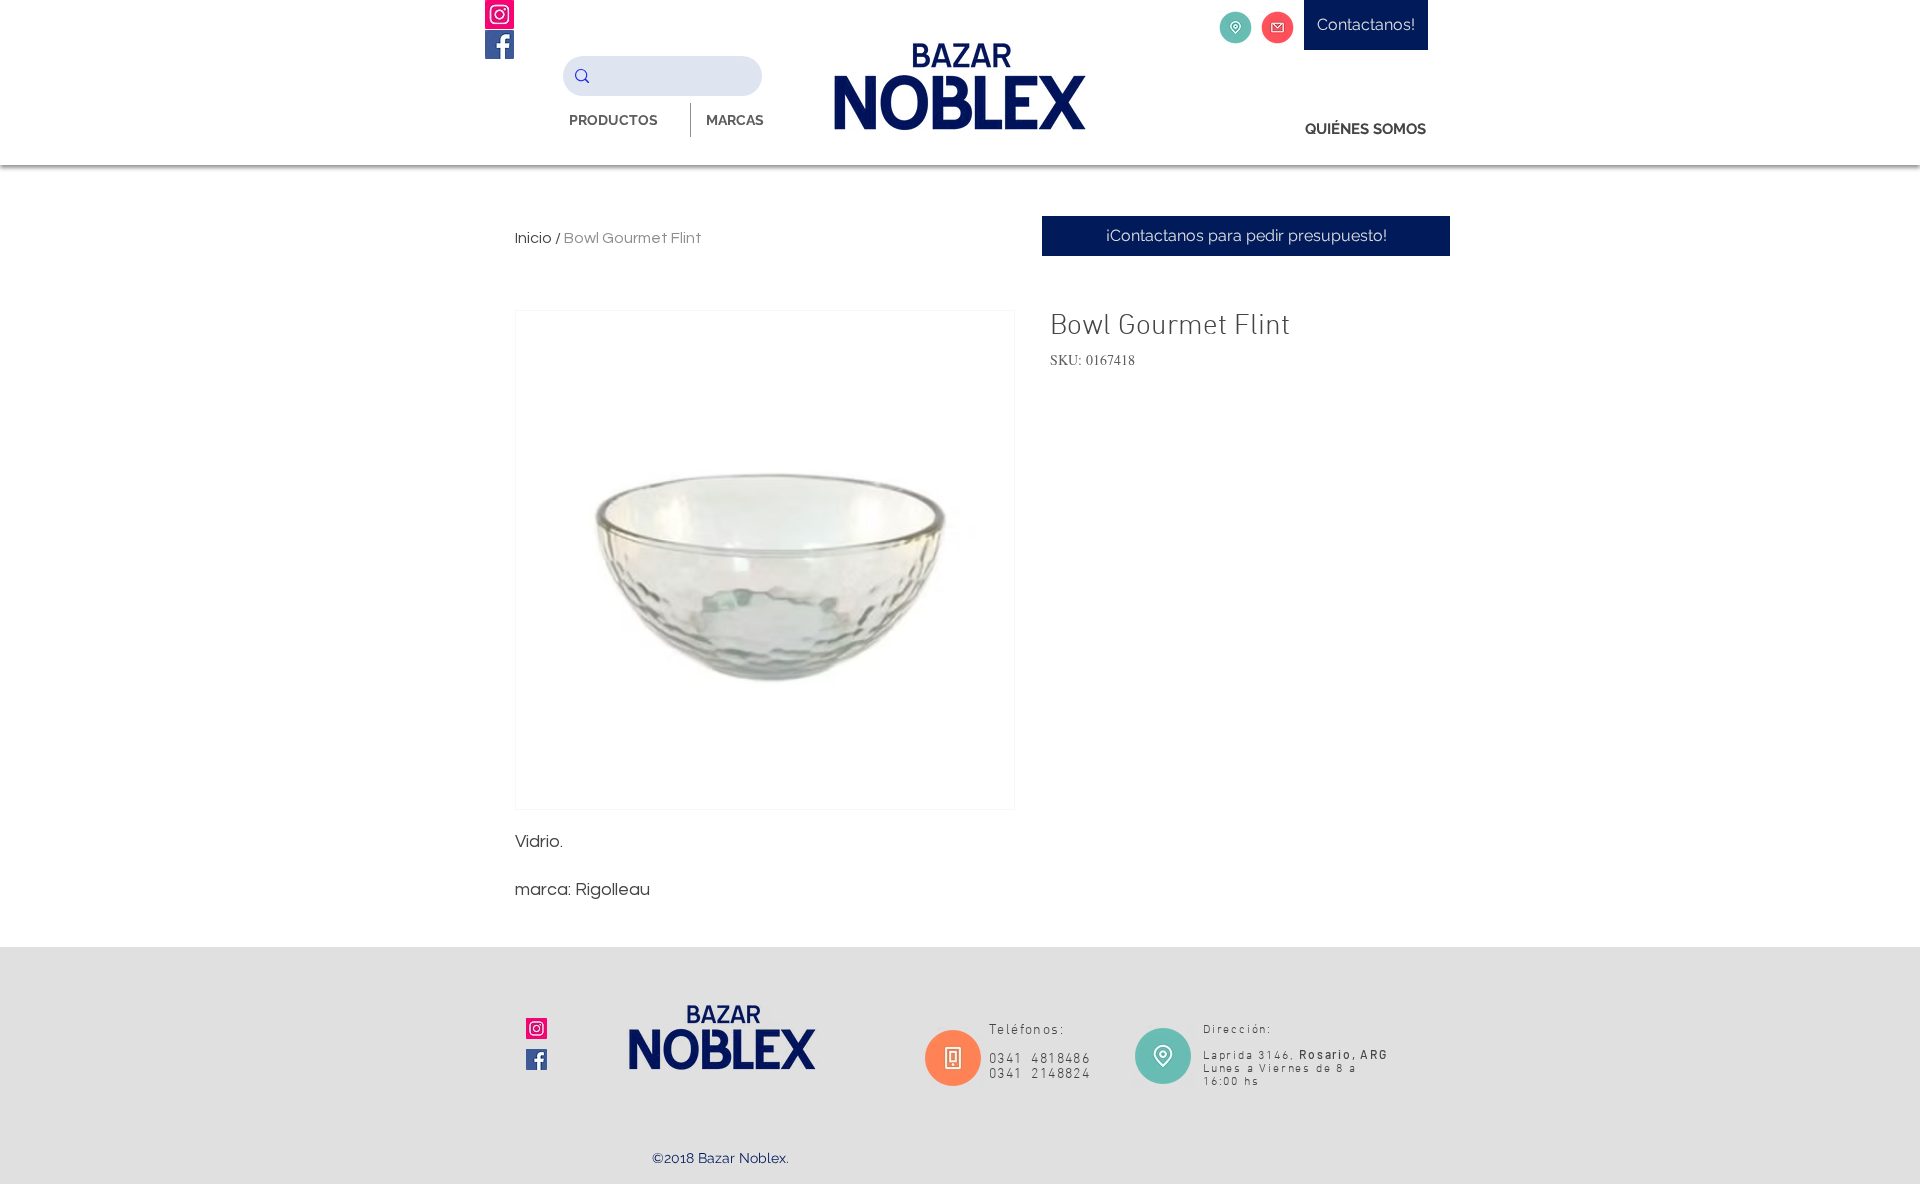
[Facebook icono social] (536, 1059)
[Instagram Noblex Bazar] (499, 14)
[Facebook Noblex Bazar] (499, 44)
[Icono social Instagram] (536, 1028)
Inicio (533, 238)
